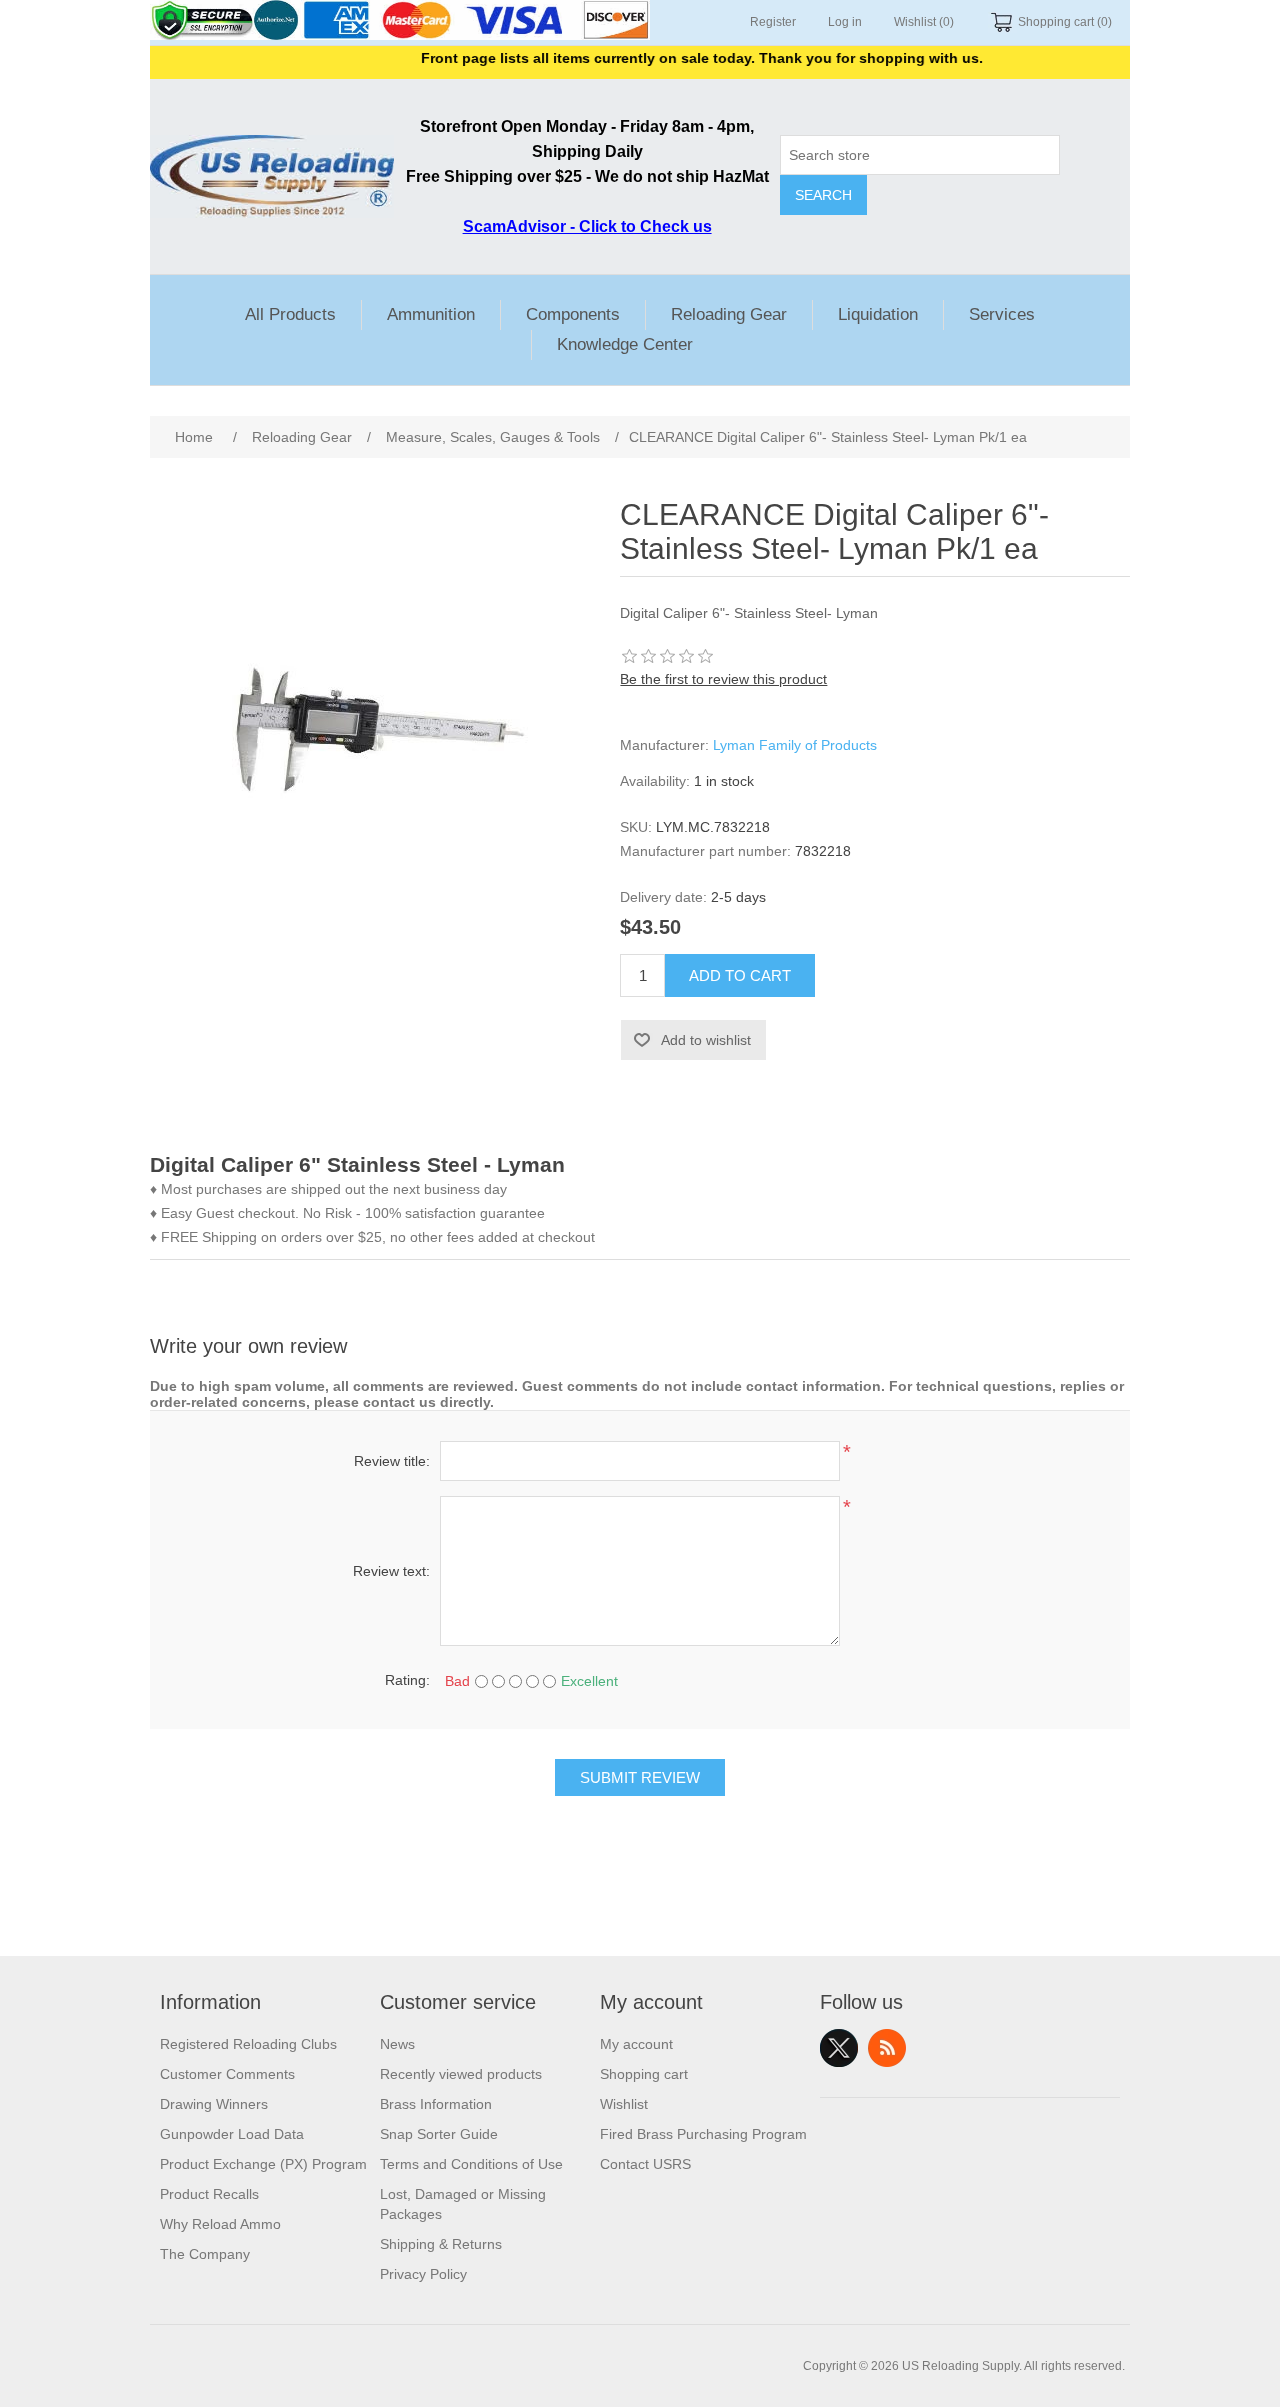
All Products (290, 314)
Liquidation (878, 314)
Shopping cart (644, 2074)
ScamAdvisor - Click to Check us (587, 226)
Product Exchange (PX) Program (263, 2164)
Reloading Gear (729, 314)
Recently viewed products (461, 2074)
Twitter (839, 2048)
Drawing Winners (214, 2104)
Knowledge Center (625, 344)
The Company (205, 2254)
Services (1002, 314)
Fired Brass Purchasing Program (703, 2134)
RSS (887, 2048)
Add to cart (740, 975)
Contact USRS (645, 2164)
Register (773, 22)
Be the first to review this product (723, 679)
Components (573, 314)
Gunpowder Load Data (232, 2134)
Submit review (640, 1777)
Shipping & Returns (441, 2244)
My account (636, 2044)
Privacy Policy (423, 2274)
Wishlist (624, 2104)
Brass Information (436, 2104)
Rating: (407, 1680)
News (397, 2044)
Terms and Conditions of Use (471, 2164)
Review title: (392, 1461)
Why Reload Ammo (220, 2224)
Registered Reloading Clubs (248, 2044)
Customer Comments (227, 2074)
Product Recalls (209, 2194)
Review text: (391, 1571)
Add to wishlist (706, 1040)
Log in (845, 22)
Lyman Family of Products (795, 745)
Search (823, 195)
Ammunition (431, 314)
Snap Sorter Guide (439, 2134)
